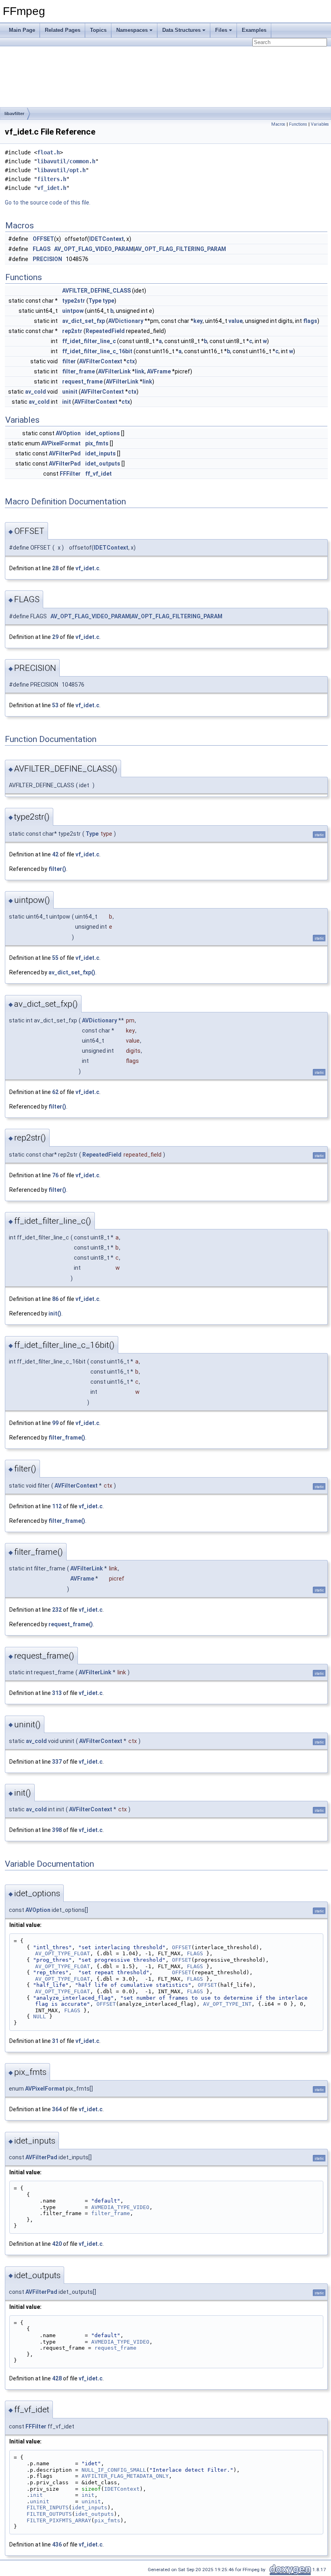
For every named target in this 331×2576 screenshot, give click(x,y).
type (108, 301)
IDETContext (107, 239)
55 (55, 958)
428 (57, 2378)
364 (57, 2109)
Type (95, 301)
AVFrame (159, 371)
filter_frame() (67, 1438)
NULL (40, 2016)
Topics (98, 30)
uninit (70, 392)
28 (55, 568)
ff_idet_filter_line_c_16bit (97, 351)
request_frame (82, 382)
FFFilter (70, 474)
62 (55, 1092)
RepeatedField (105, 331)
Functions (298, 124)
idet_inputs (101, 453)
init (67, 402)
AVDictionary (126, 321)
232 (57, 1610)
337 (57, 1762)
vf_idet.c (87, 568)
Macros (278, 124)
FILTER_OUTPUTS (49, 2514)
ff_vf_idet (98, 474)
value (236, 321)
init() (55, 1313)
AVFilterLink (114, 371)
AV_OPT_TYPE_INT (227, 2004)
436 (57, 2544)
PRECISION (47, 259)
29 (55, 637)
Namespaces (132, 30)
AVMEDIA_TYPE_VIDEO (120, 2207)
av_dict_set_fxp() (72, 972)
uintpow (73, 311)
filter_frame (79, 371)
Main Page (22, 30)
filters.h (52, 179)
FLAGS (42, 249)
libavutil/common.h (66, 161)
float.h (48, 152)
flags (310, 321)
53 (55, 705)
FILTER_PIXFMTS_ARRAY (59, 2520)
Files (221, 30)
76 (55, 1175)
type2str (74, 301)
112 (57, 1506)
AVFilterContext (101, 361)
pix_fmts (97, 443)
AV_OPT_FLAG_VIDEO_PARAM (94, 249)
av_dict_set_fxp (84, 321)
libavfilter (14, 114)
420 (57, 2244)
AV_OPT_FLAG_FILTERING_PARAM (180, 249)
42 (55, 854)
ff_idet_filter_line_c (89, 341)
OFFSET (43, 239)
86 (55, 1299)
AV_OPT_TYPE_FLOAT (63, 1953)
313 (57, 1693)
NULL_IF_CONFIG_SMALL (114, 2470)
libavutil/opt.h (61, 170)
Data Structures (181, 30)
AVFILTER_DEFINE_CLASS (96, 291)
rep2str (72, 331)
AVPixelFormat (61, 443)
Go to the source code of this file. (48, 202)
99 (55, 1423)
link (140, 371)
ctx (131, 361)
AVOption (68, 433)
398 (57, 1830)
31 (55, 2041)
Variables (320, 124)
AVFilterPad (65, 453)
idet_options (103, 433)
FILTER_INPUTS (48, 2507)
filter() (57, 869)
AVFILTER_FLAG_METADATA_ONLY (125, 2476)
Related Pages (63, 30)
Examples (254, 30)
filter (69, 361)
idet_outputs (103, 464)
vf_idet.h (52, 188)
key (198, 321)
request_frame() (71, 1624)
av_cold (36, 392)
